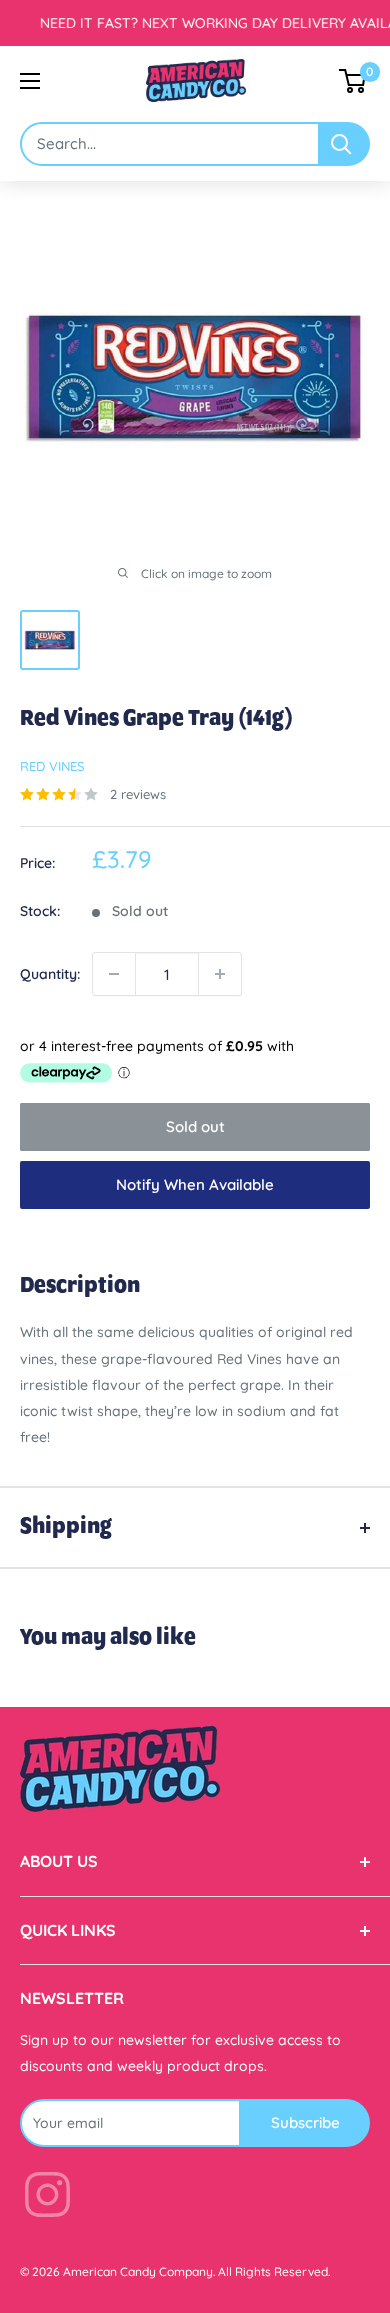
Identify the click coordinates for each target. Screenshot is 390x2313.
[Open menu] (30, 81)
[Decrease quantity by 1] (114, 974)
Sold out (195, 1126)
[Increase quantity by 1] (220, 974)
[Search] (345, 144)
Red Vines (52, 766)
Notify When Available (195, 1184)
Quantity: (50, 974)
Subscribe (305, 2122)
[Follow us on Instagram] (47, 2198)
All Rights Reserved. (274, 2271)
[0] (353, 81)
